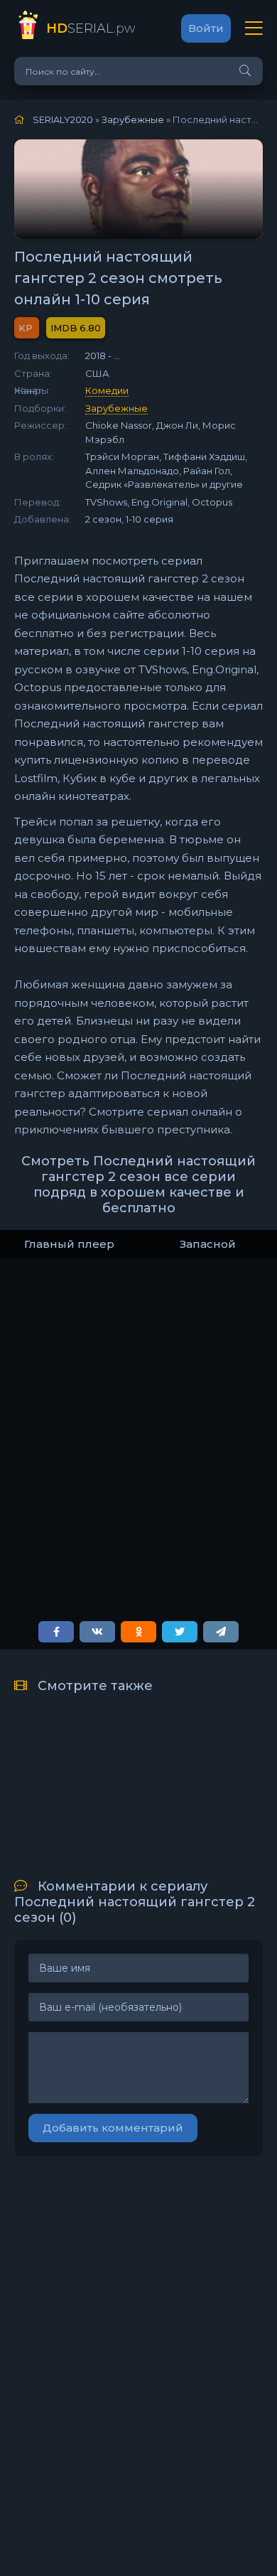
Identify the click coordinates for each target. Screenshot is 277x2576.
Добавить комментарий (113, 2128)
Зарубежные (116, 408)
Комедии (107, 390)
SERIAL (91, 28)
